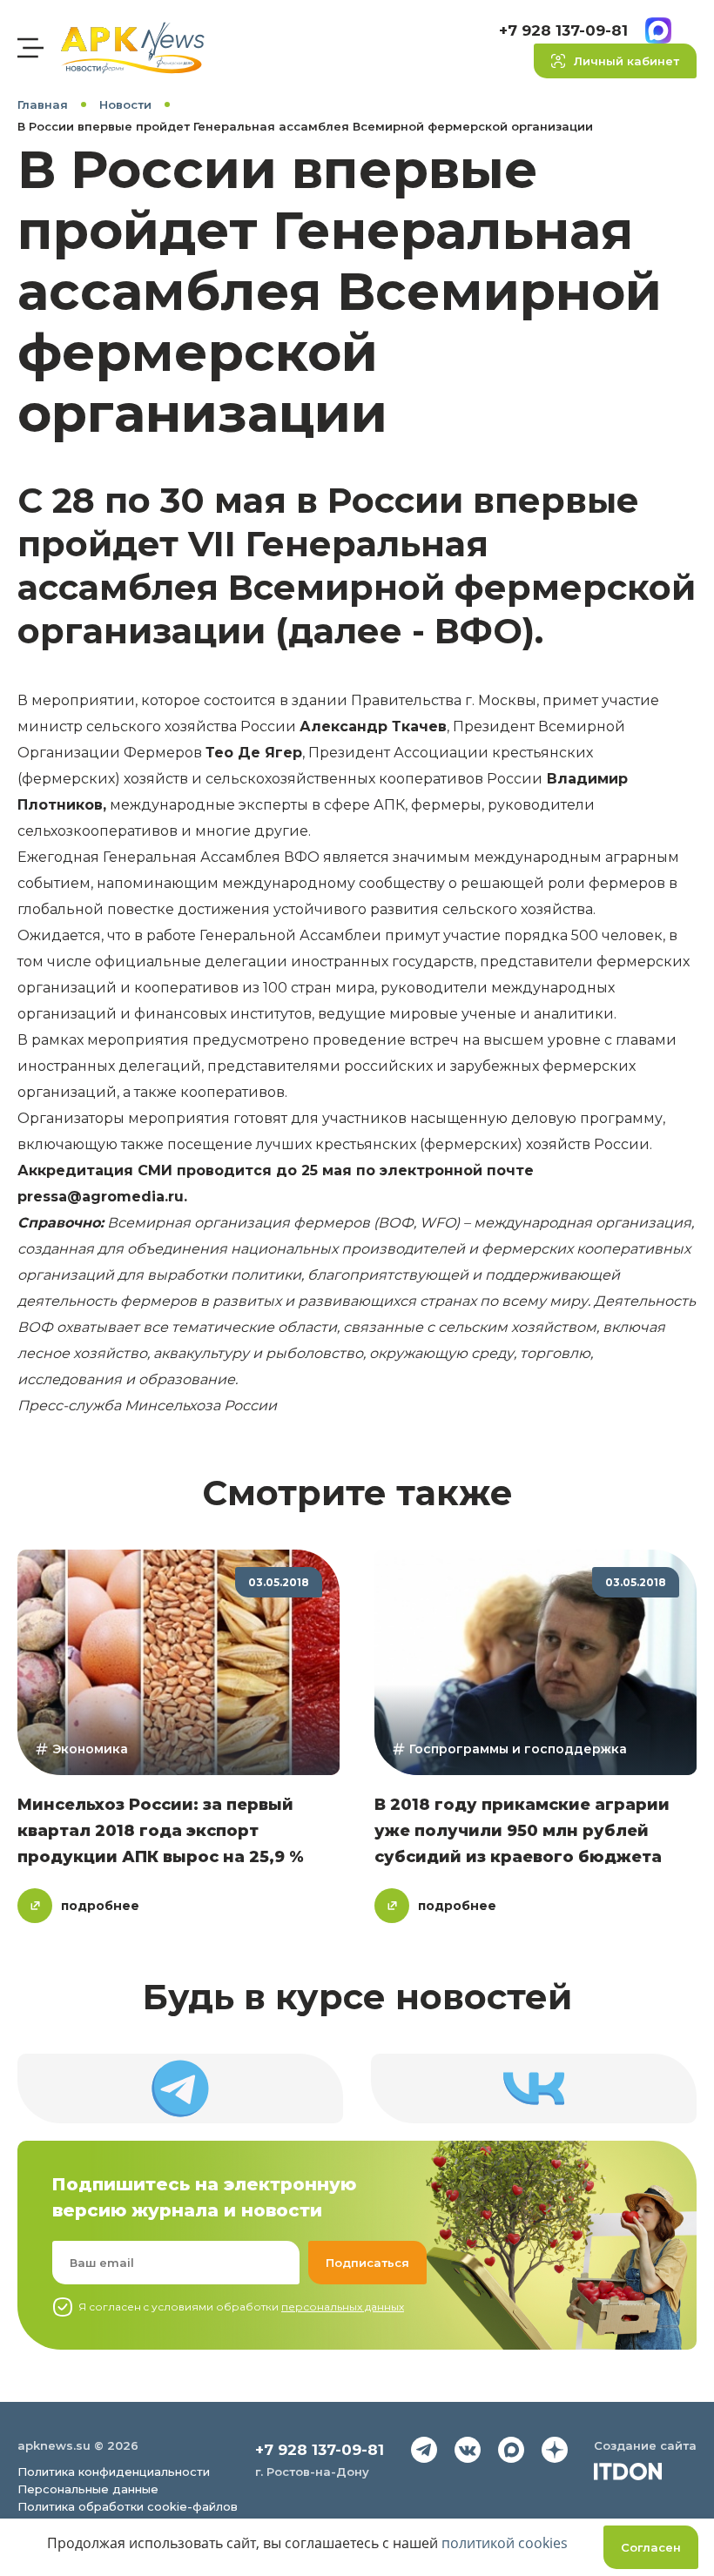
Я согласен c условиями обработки (241, 2307)
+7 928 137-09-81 (563, 30)
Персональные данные (88, 2489)
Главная (43, 104)
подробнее (100, 1906)
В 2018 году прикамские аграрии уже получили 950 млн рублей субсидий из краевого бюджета (522, 1831)
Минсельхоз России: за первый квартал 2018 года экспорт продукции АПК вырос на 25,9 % (161, 1831)
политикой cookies (505, 2543)
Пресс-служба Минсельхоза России (147, 1406)
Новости (125, 104)
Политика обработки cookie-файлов (128, 2506)
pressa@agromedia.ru (101, 1197)
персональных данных (343, 2307)
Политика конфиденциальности (114, 2472)
